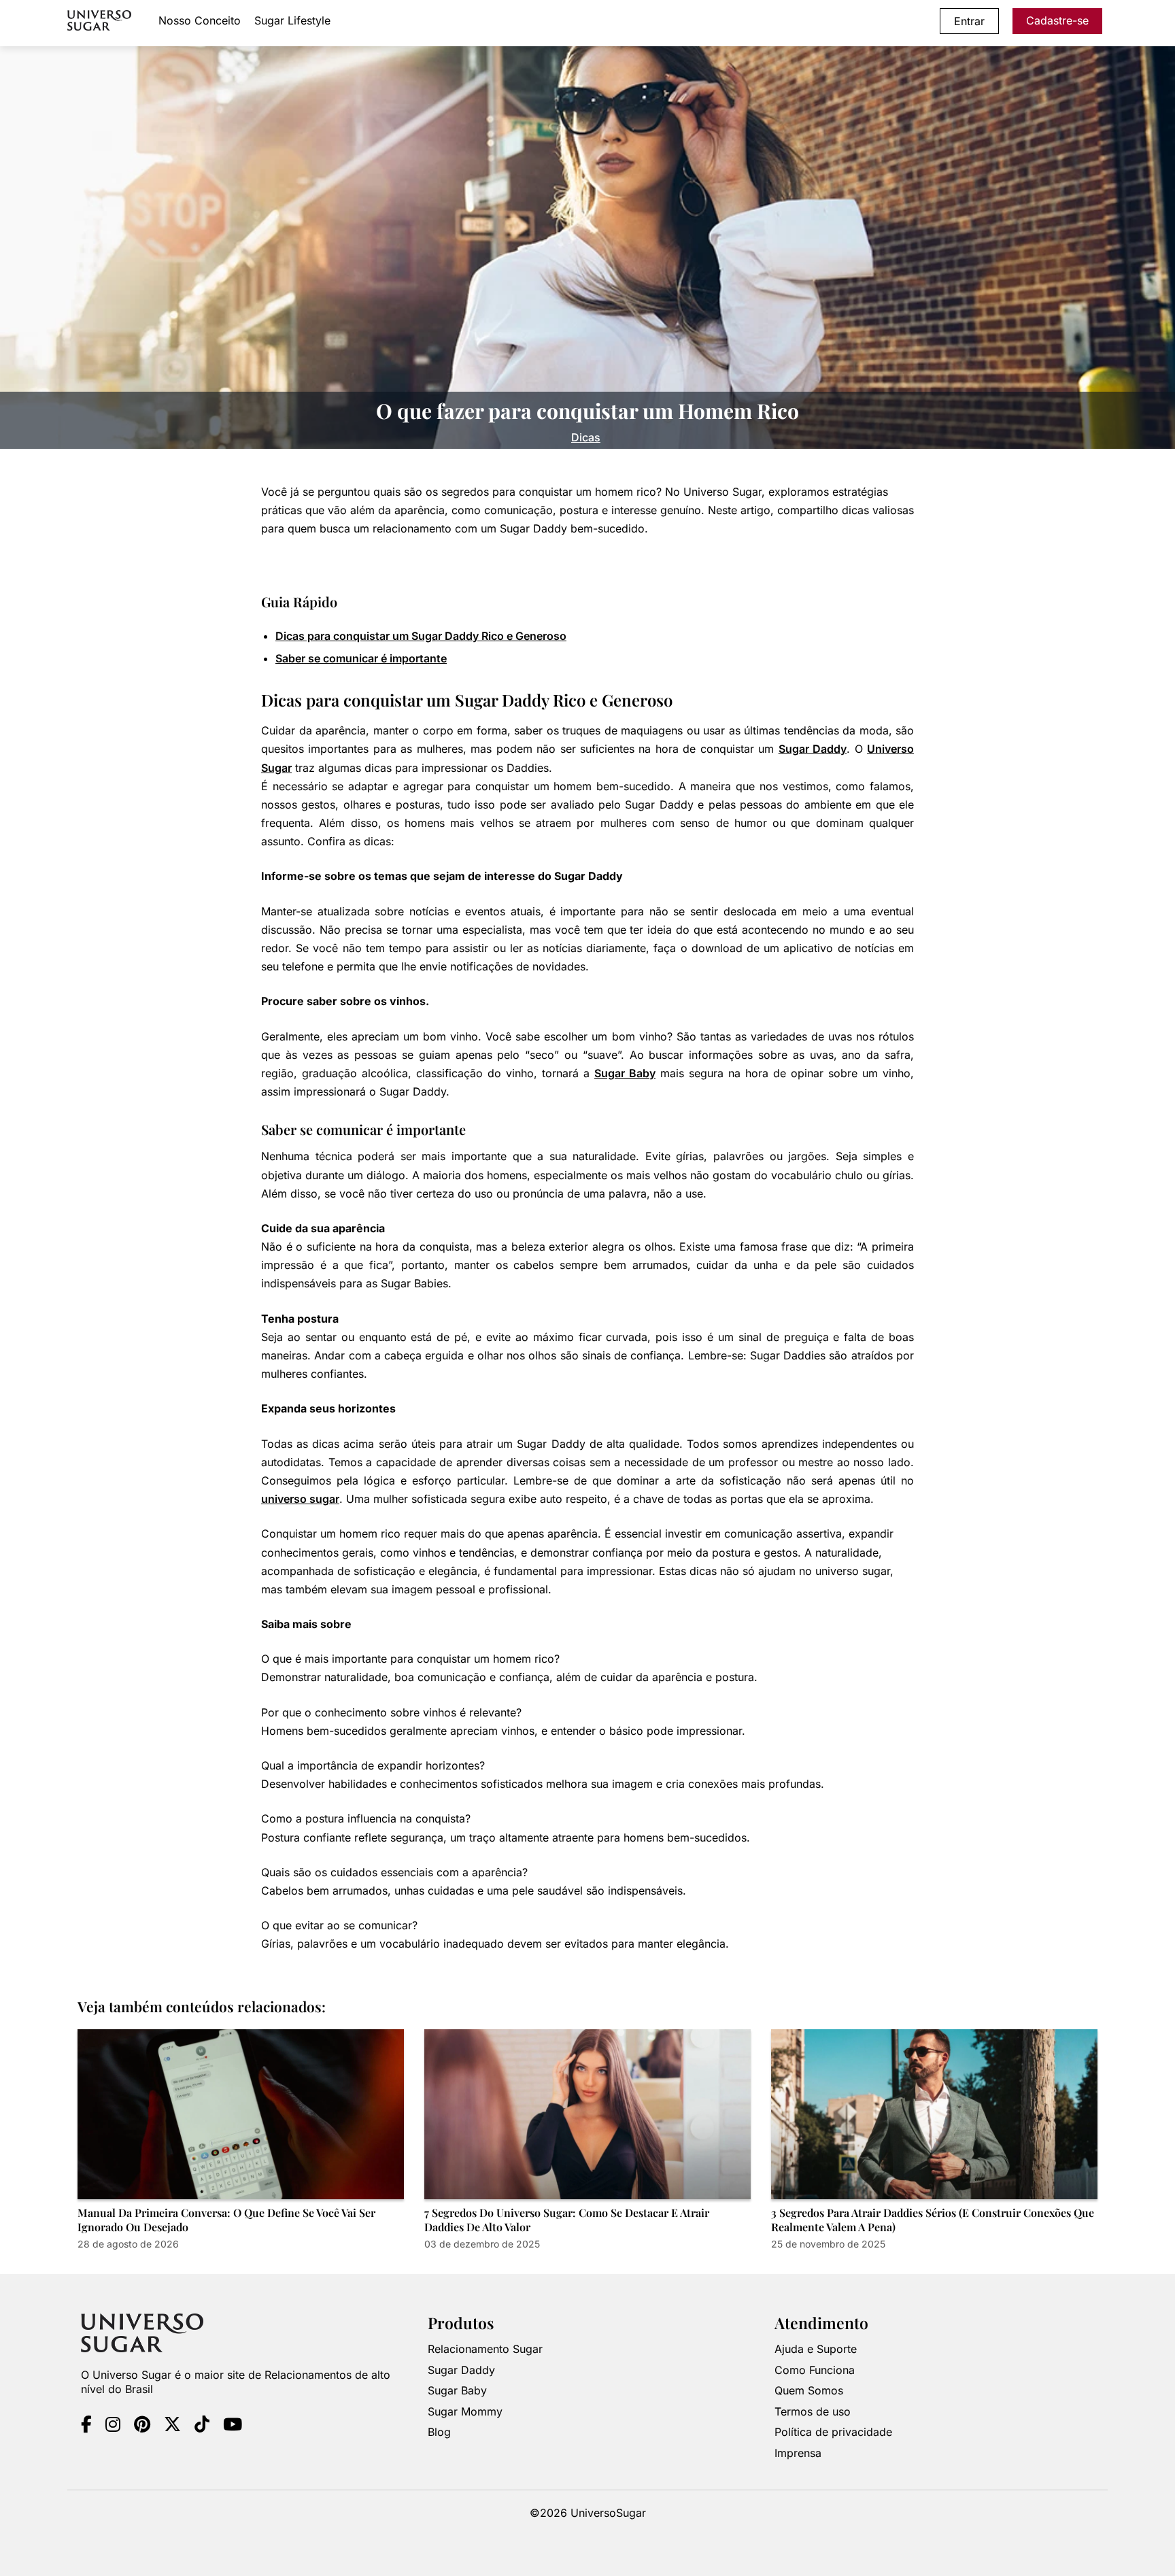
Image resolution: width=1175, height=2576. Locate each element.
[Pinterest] (142, 2426)
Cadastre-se (1057, 20)
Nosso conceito (200, 20)
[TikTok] (202, 2426)
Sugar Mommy (465, 2411)
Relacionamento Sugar (485, 2349)
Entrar (969, 21)
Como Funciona (815, 2370)
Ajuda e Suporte (816, 2349)
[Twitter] (172, 2426)
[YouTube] (233, 2426)
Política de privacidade (833, 2432)
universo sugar (300, 1499)
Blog (439, 2432)
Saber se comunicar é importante (361, 658)
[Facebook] (86, 2426)
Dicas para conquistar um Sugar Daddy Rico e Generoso (421, 636)
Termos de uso (813, 2411)
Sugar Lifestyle (292, 20)
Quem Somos (809, 2390)
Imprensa (798, 2453)
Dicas (586, 437)
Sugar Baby (625, 1073)
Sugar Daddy (813, 749)
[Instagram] (113, 2426)
